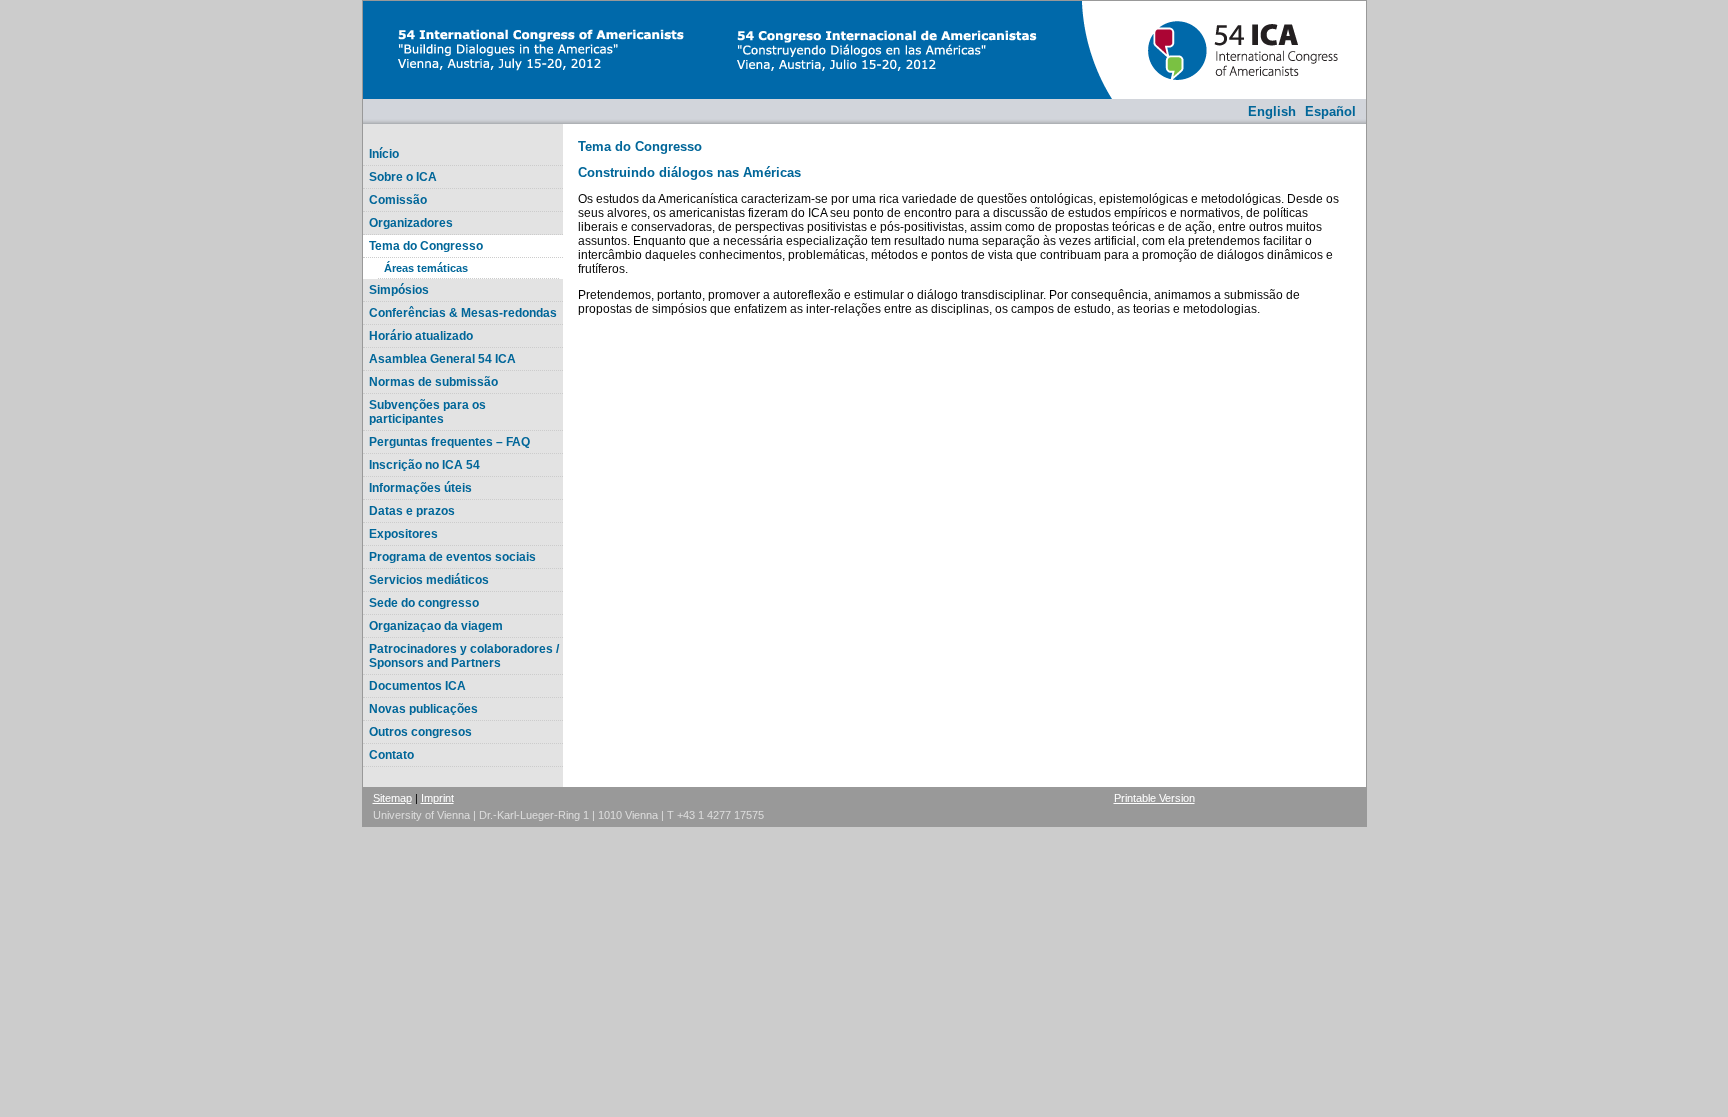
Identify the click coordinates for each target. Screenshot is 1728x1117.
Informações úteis (420, 488)
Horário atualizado (421, 336)
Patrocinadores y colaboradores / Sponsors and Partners (464, 656)
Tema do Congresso (426, 246)
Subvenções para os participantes (427, 412)
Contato (391, 755)
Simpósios (399, 290)
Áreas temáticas (426, 268)
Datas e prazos (412, 511)
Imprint (437, 798)
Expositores (403, 534)
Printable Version (1154, 798)
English (1272, 111)
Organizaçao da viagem (436, 626)
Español (1330, 111)
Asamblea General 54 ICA (442, 359)
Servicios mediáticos (429, 580)
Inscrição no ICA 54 (424, 465)
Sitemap (392, 798)
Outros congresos (420, 732)
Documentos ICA (417, 686)
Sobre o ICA (403, 177)
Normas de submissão (433, 382)
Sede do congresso (424, 603)
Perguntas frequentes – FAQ (449, 442)
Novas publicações (423, 709)
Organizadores (411, 223)
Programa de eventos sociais (452, 557)
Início (384, 154)
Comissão (398, 200)
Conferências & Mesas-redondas (463, 313)
